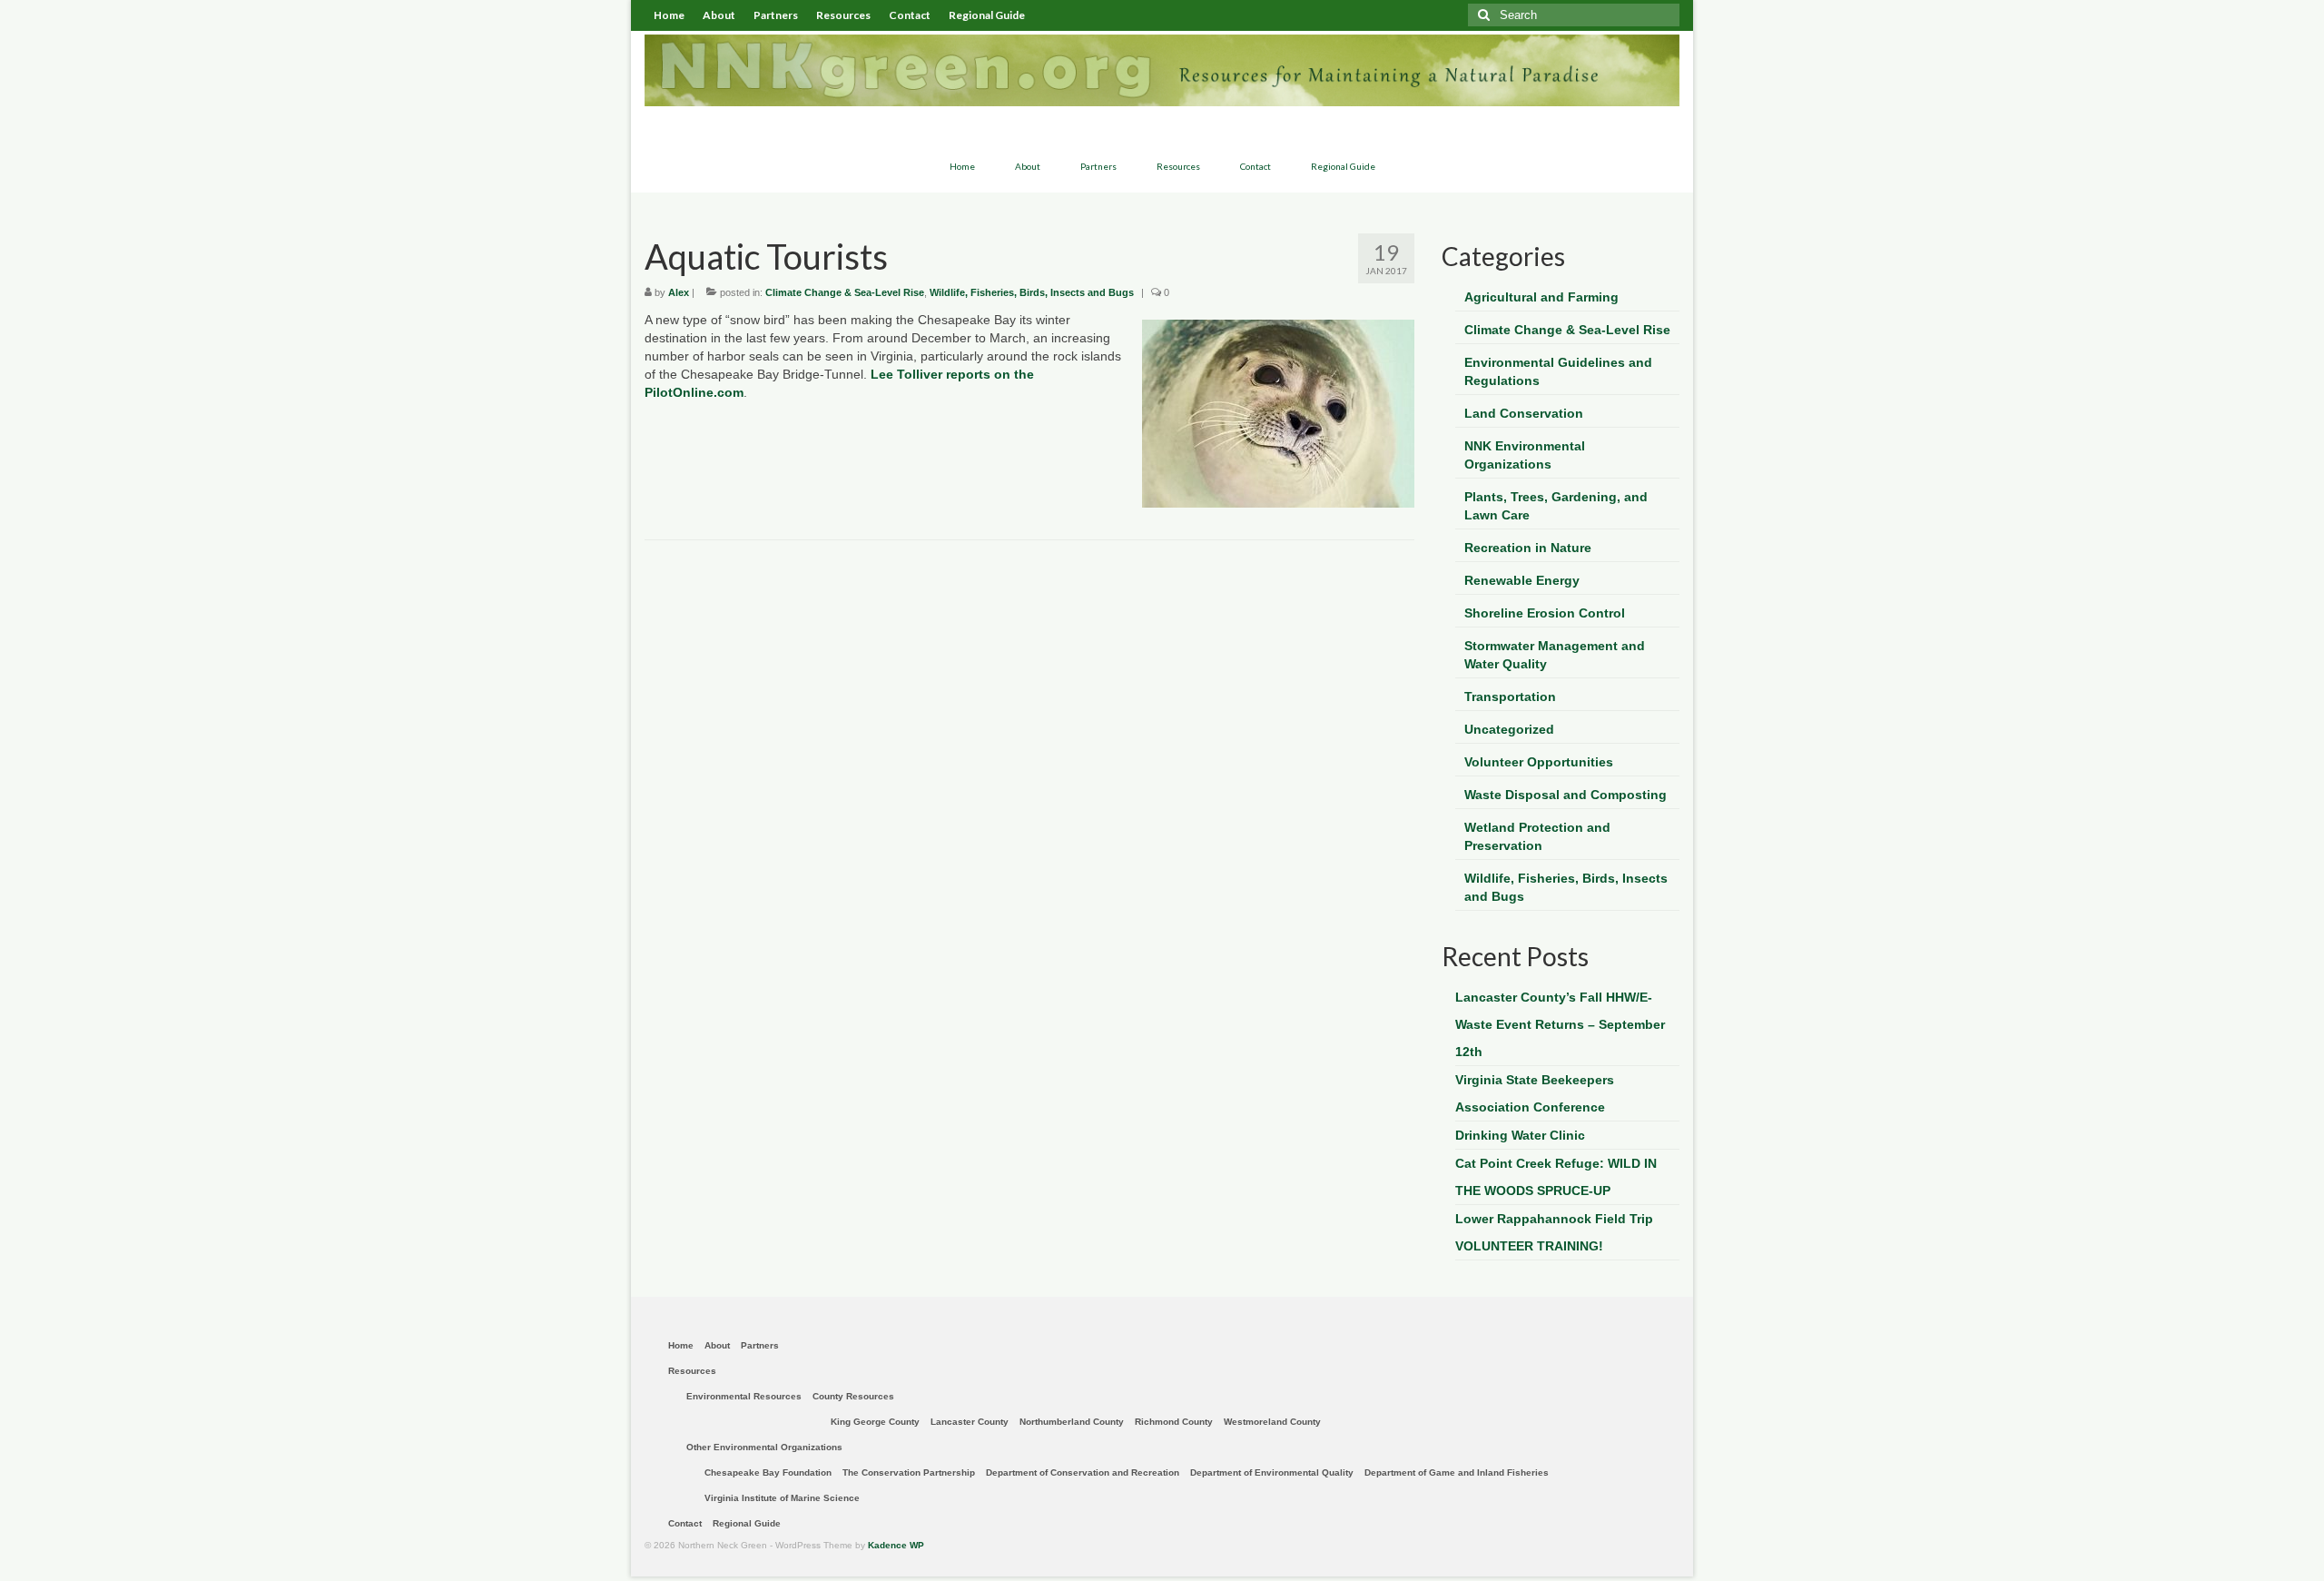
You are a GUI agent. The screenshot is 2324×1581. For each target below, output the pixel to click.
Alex (679, 292)
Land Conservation (1524, 413)
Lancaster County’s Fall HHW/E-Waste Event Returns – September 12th (1560, 1024)
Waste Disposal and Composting (1566, 795)
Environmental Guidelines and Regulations (1558, 371)
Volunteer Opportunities (1539, 762)
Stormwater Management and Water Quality (1555, 655)
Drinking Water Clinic (1520, 1135)
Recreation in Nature (1528, 548)
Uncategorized (1509, 729)
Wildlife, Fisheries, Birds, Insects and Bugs (1032, 292)
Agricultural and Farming (1541, 297)
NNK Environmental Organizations (1525, 455)
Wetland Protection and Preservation (1537, 836)
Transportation (1510, 697)
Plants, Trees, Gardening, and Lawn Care (1556, 506)
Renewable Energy (1522, 580)
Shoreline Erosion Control (1545, 613)
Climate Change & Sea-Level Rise (845, 292)
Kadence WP (896, 1545)
